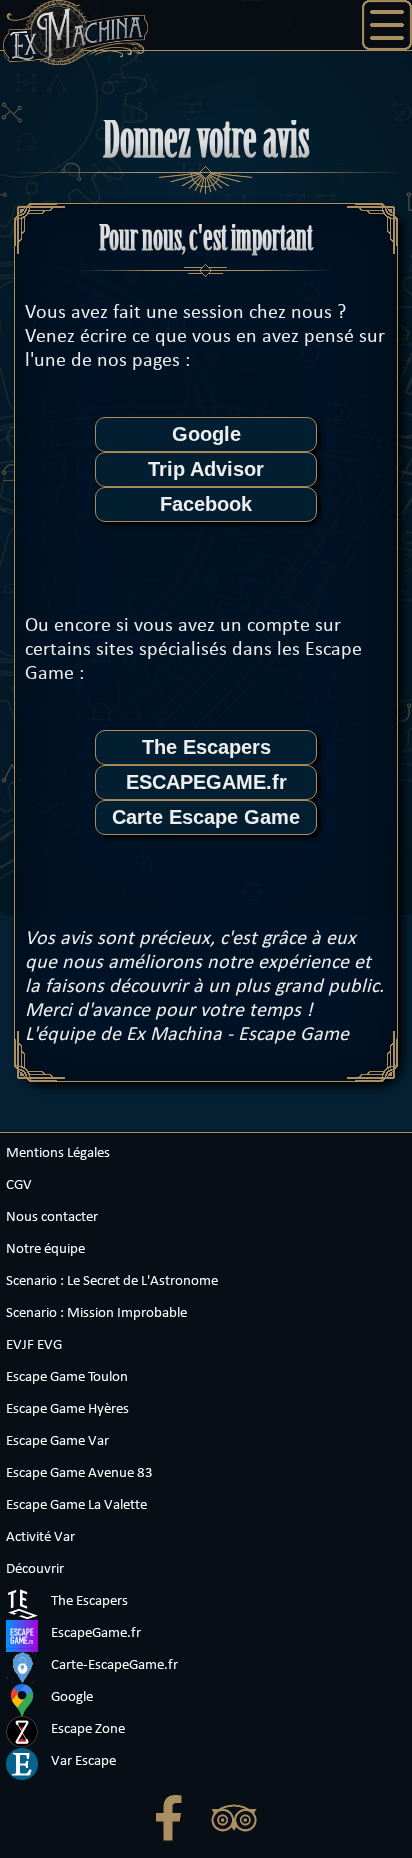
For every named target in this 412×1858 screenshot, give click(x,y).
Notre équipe (45, 1249)
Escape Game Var (57, 1441)
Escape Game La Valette (76, 1505)
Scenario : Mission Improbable (96, 1313)
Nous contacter (52, 1217)
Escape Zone (86, 1729)
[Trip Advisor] (239, 1823)
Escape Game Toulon (67, 1377)
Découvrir (35, 1569)
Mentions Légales (58, 1153)
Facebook (206, 504)
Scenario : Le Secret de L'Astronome (112, 1281)
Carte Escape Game (206, 817)
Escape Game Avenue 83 (79, 1473)
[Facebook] (174, 1823)
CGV (19, 1185)
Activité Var (40, 1537)
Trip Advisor (206, 469)
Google (206, 434)
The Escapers (206, 747)
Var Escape (82, 1761)
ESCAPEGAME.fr (206, 782)
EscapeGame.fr (94, 1633)
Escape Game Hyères (67, 1409)
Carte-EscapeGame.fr (113, 1665)
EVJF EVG (34, 1345)
